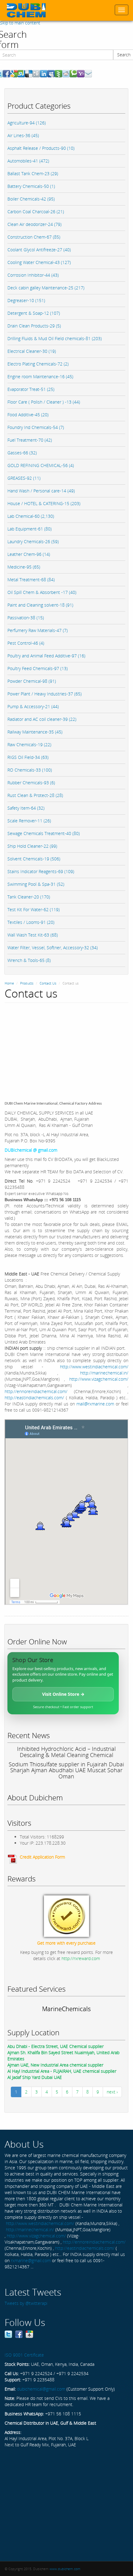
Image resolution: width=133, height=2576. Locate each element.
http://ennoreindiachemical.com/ (36, 1391)
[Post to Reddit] (66, 73)
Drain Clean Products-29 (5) (34, 326)
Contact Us (48, 983)
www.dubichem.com (65, 2569)
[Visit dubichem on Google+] (29, 2334)
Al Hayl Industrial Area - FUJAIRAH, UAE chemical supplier (62, 2071)
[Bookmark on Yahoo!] (81, 73)
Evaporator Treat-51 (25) (31, 389)
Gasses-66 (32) (22, 453)
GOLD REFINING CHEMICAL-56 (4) (41, 465)
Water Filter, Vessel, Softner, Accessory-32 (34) (53, 948)
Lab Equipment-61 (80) (30, 529)
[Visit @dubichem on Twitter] (8, 2334)
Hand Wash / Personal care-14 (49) (41, 491)
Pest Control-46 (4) (26, 643)
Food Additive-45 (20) (28, 415)
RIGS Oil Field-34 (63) (28, 757)
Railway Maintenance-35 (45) (35, 732)
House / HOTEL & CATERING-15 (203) (44, 503)
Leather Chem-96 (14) (29, 554)
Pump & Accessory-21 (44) (33, 706)
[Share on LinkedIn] (44, 73)
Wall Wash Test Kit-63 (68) (33, 935)
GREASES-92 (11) (24, 478)
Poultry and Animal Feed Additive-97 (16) (46, 656)
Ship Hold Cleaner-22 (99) (32, 846)
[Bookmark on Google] (14, 73)
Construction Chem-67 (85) (34, 237)
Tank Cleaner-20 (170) (29, 897)
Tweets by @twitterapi (26, 2303)
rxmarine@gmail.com (31, 2260)
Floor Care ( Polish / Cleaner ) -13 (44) (44, 402)
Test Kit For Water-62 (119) (34, 909)
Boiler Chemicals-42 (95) (31, 199)
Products (27, 983)
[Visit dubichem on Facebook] (19, 2334)
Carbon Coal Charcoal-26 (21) (36, 212)
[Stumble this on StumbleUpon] (21, 73)
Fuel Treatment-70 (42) (30, 440)
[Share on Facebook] (6, 73)
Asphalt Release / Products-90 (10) (41, 148)
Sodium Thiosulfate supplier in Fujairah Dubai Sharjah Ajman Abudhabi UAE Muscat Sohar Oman (66, 1770)
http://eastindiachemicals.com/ (34, 1398)
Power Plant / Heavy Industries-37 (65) (45, 694)
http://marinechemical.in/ (104, 1373)
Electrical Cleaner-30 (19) (32, 351)
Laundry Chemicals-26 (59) (33, 541)
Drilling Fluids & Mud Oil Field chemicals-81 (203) (55, 338)
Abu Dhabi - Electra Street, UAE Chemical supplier (56, 2046)
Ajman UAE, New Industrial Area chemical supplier (55, 2065)
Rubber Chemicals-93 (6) (31, 783)
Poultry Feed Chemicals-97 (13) (38, 668)
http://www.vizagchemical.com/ (99, 1379)
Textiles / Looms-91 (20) (31, 922)
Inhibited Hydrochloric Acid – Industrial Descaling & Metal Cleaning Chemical (66, 1752)
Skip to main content (20, 23)
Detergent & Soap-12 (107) (34, 313)
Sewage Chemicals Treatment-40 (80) (44, 833)
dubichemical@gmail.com (41, 2389)
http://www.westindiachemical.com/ (94, 1367)
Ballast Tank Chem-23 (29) (33, 173)
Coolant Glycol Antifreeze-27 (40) (39, 250)
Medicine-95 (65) (24, 567)
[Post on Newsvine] (58, 73)
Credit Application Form (42, 1857)
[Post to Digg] (36, 73)
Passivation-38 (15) (26, 618)
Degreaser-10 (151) (26, 300)
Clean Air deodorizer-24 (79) (34, 224)
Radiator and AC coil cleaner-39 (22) (42, 719)
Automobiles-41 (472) (28, 161)
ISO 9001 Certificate (24, 2355)
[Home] (26, 10)
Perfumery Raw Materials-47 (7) (38, 630)
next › (112, 2092)
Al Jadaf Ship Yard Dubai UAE (35, 2077)
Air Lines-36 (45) (23, 135)
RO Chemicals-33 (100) (30, 770)
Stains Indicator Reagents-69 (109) (41, 871)
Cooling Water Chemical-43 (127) (39, 262)
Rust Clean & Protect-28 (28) (35, 795)
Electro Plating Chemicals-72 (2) (38, 364)
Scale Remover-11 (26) (29, 821)
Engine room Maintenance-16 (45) (40, 377)
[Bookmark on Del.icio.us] (29, 73)
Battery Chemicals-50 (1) (31, 186)
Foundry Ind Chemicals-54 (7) (36, 427)
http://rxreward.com (81, 1958)
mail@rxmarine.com (95, 1404)
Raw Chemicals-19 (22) (29, 745)
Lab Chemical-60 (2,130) (31, 516)
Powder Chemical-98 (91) (32, 681)
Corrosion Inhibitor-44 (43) (33, 275)
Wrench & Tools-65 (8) (29, 960)
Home (9, 983)
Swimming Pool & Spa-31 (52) (36, 884)
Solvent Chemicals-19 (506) (34, 859)
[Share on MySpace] (51, 73)
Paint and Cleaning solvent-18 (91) (40, 605)
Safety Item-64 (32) (26, 808)
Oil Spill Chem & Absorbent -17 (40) (42, 592)
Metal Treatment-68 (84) (31, 580)
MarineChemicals (66, 2009)
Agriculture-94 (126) (27, 123)
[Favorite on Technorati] (73, 73)
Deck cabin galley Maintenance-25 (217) (46, 288)
